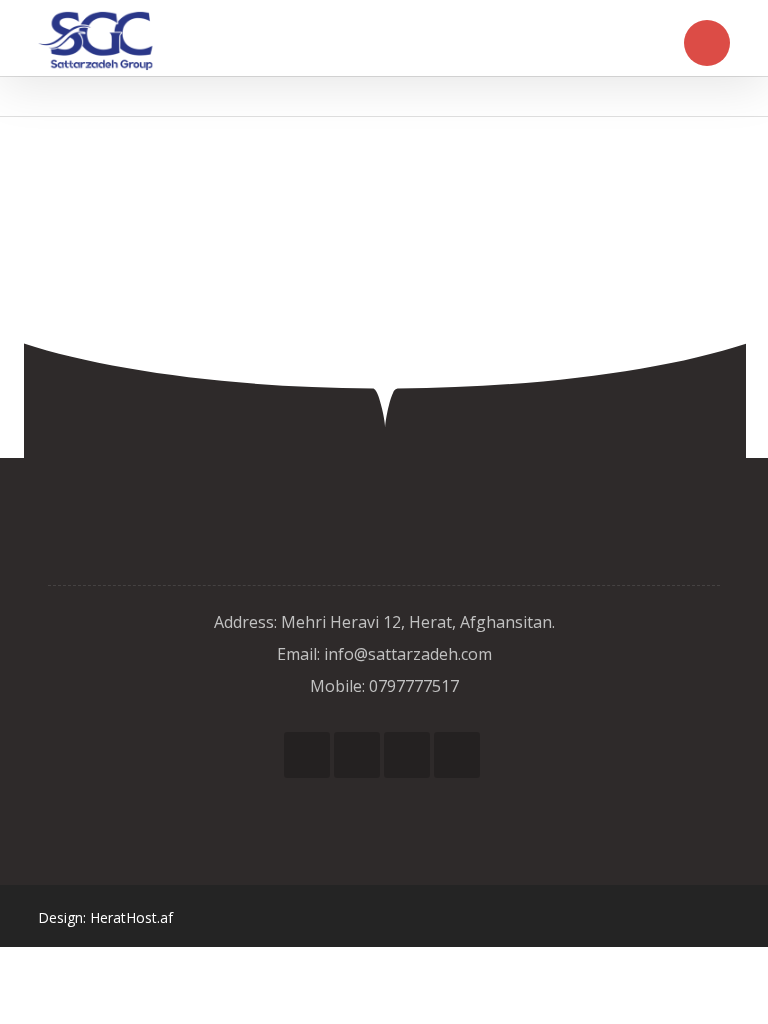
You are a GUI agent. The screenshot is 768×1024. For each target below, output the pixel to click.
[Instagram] (407, 755)
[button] (707, 43)
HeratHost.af (131, 917)
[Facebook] (307, 755)
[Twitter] (357, 755)
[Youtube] (457, 755)
